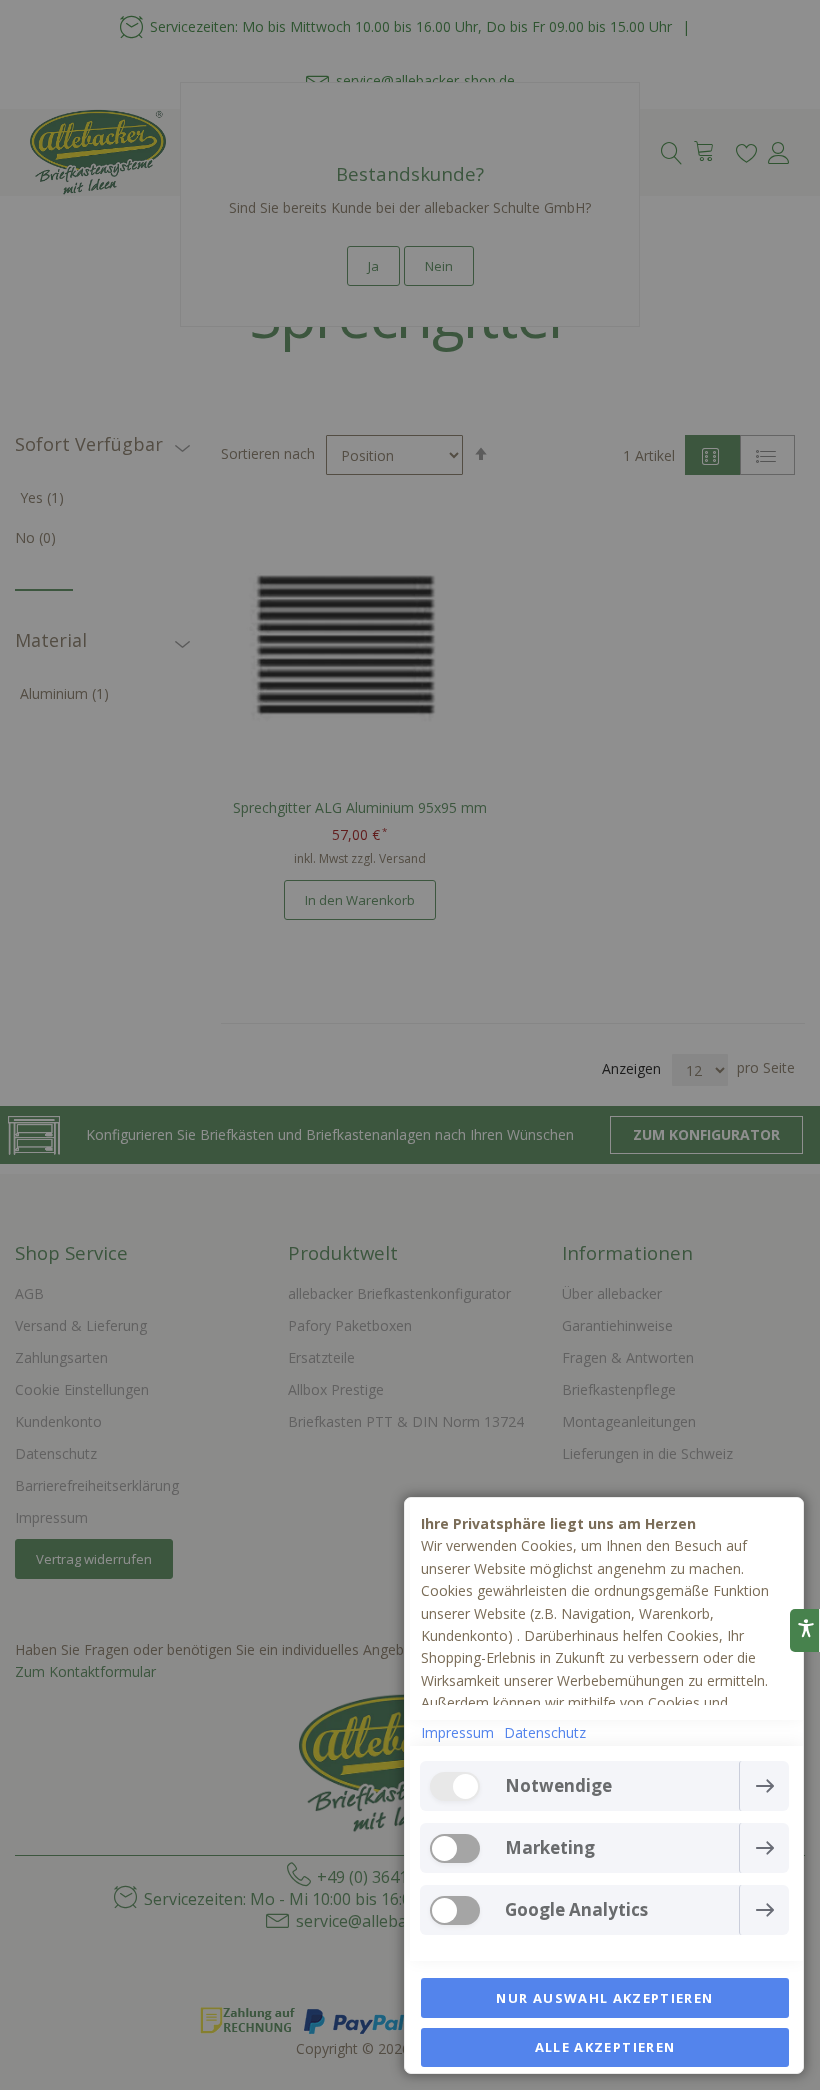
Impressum (457, 1732)
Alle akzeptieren (605, 2047)
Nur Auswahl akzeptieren (604, 1998)
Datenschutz (545, 1732)
